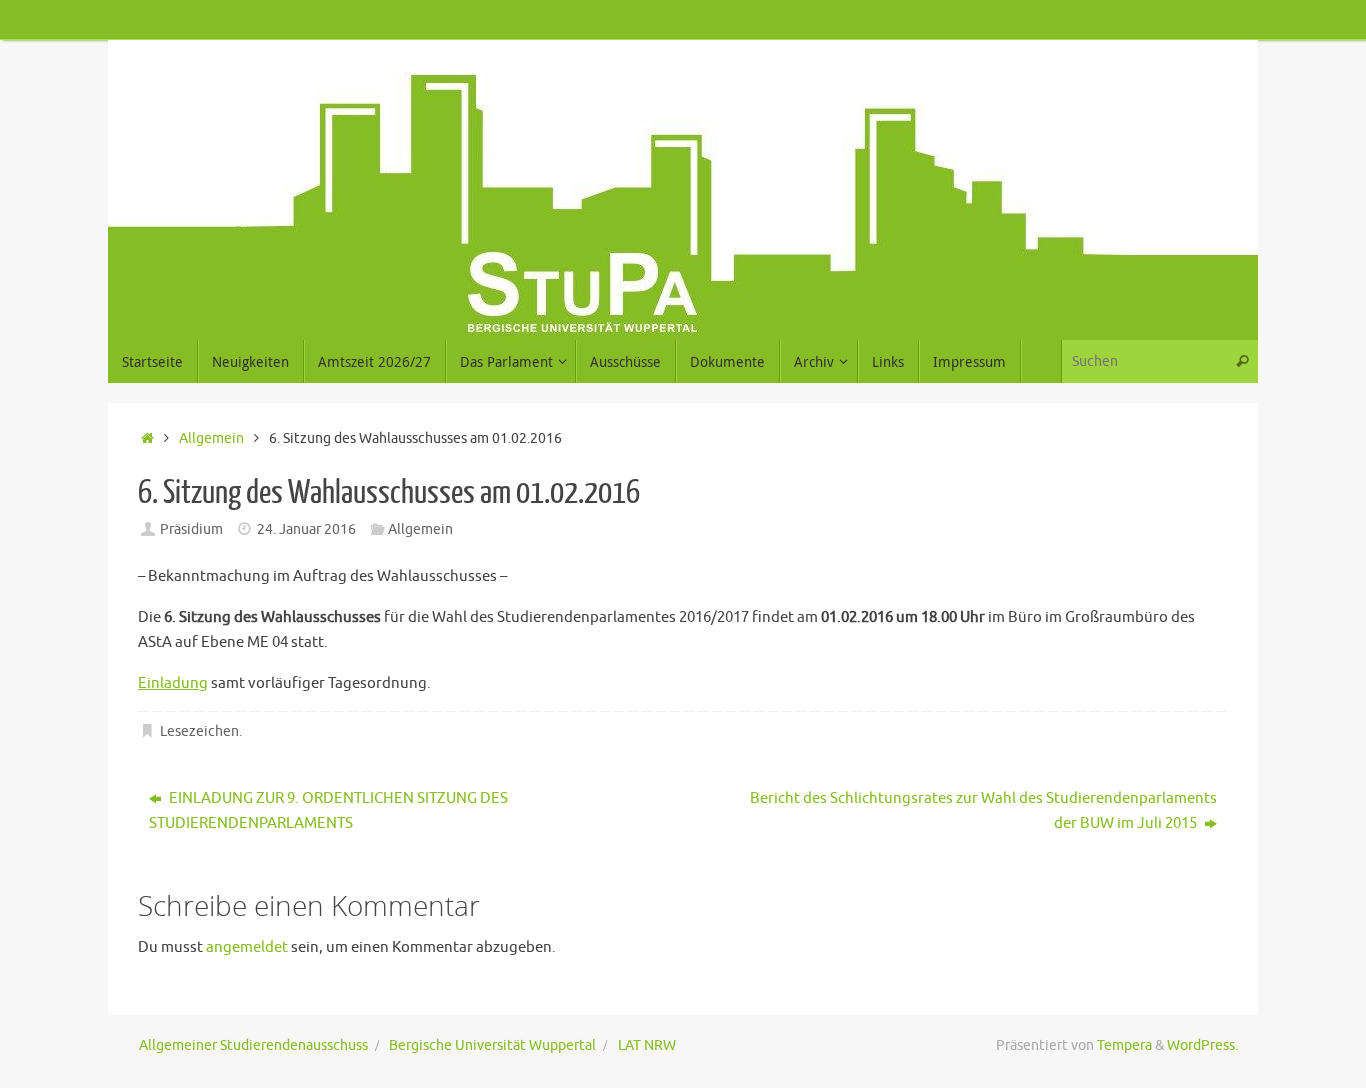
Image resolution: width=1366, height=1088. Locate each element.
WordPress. (1202, 1045)
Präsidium (191, 529)
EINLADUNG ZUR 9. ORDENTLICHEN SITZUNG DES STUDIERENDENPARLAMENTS (328, 811)
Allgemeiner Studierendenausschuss (253, 1045)
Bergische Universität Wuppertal (492, 1045)
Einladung (173, 683)
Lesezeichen (199, 731)
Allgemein (211, 438)
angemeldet (247, 947)
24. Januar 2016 (306, 529)
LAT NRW (647, 1045)
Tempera (1124, 1045)
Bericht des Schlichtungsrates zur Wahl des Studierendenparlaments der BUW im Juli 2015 (983, 811)
